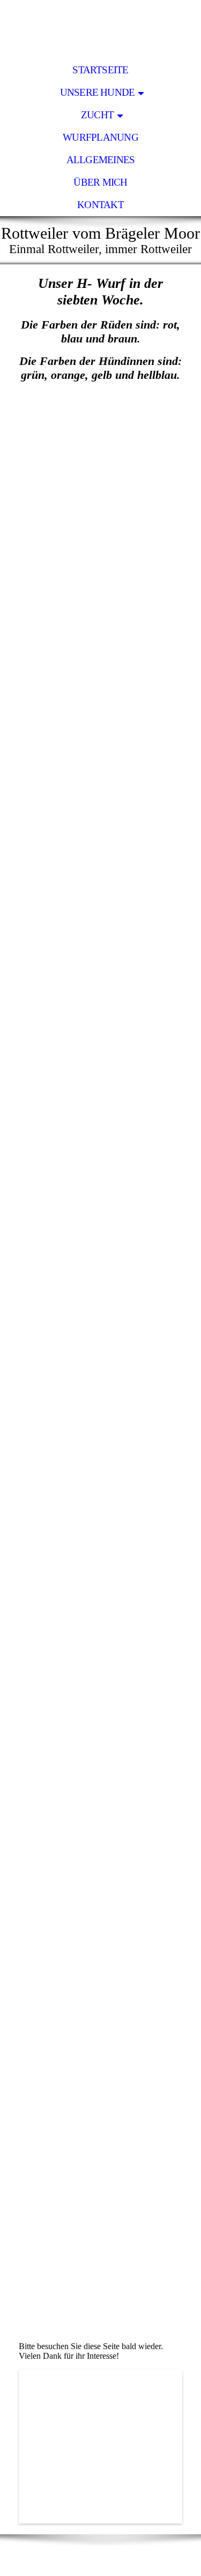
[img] (100, 29)
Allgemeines (101, 160)
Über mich (100, 182)
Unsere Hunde (98, 92)
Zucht (97, 115)
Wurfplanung (100, 137)
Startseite (100, 70)
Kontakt (100, 205)
